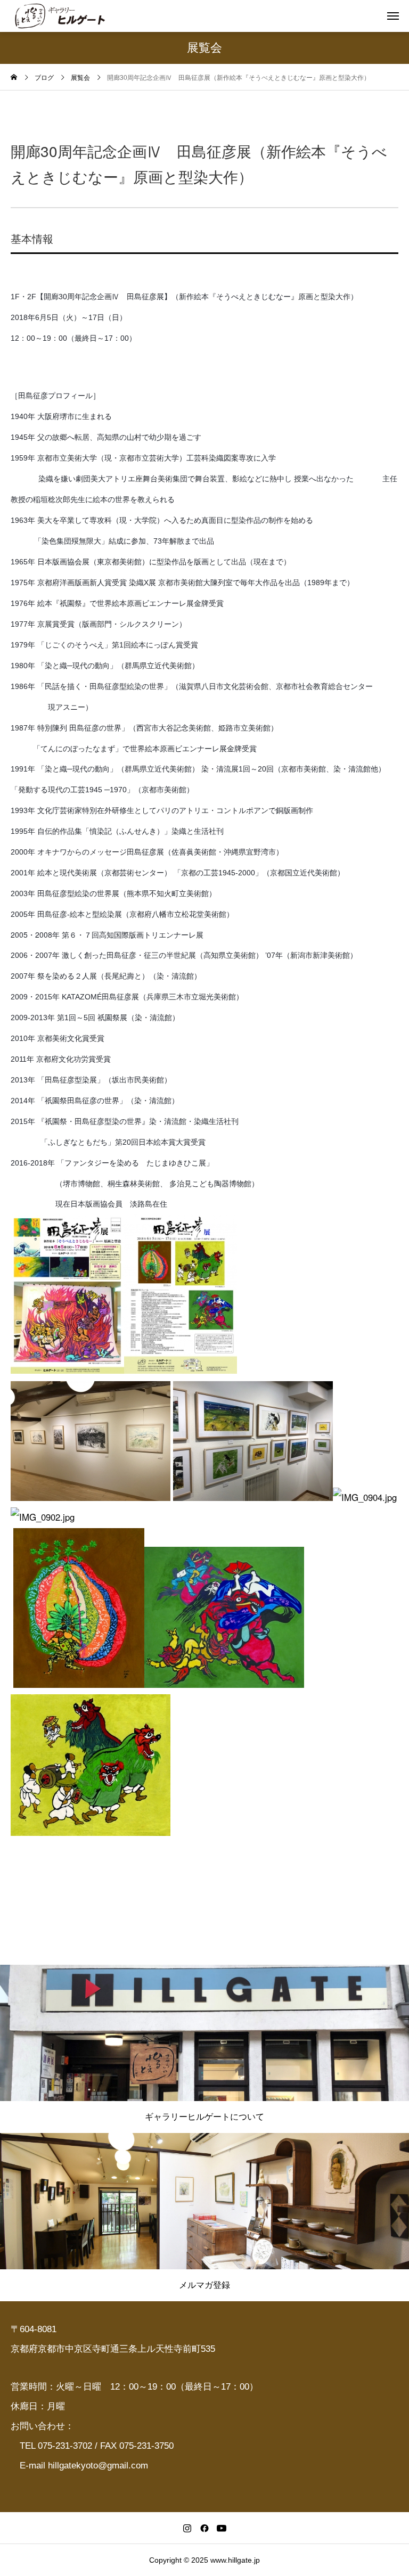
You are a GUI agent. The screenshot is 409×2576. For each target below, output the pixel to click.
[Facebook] (204, 2528)
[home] (14, 78)
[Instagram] (187, 2528)
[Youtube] (222, 2528)
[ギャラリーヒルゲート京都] (60, 16)
